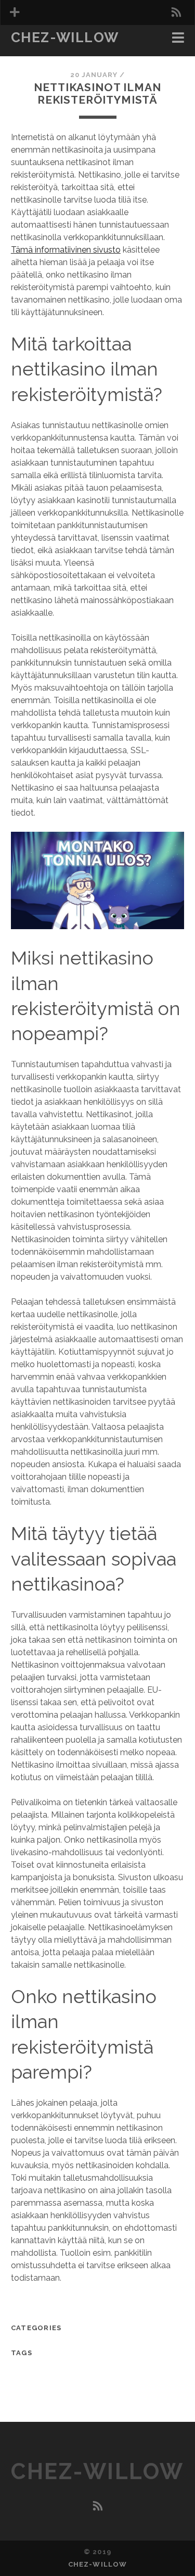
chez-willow (65, 37)
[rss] (176, 12)
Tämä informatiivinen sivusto (66, 250)
